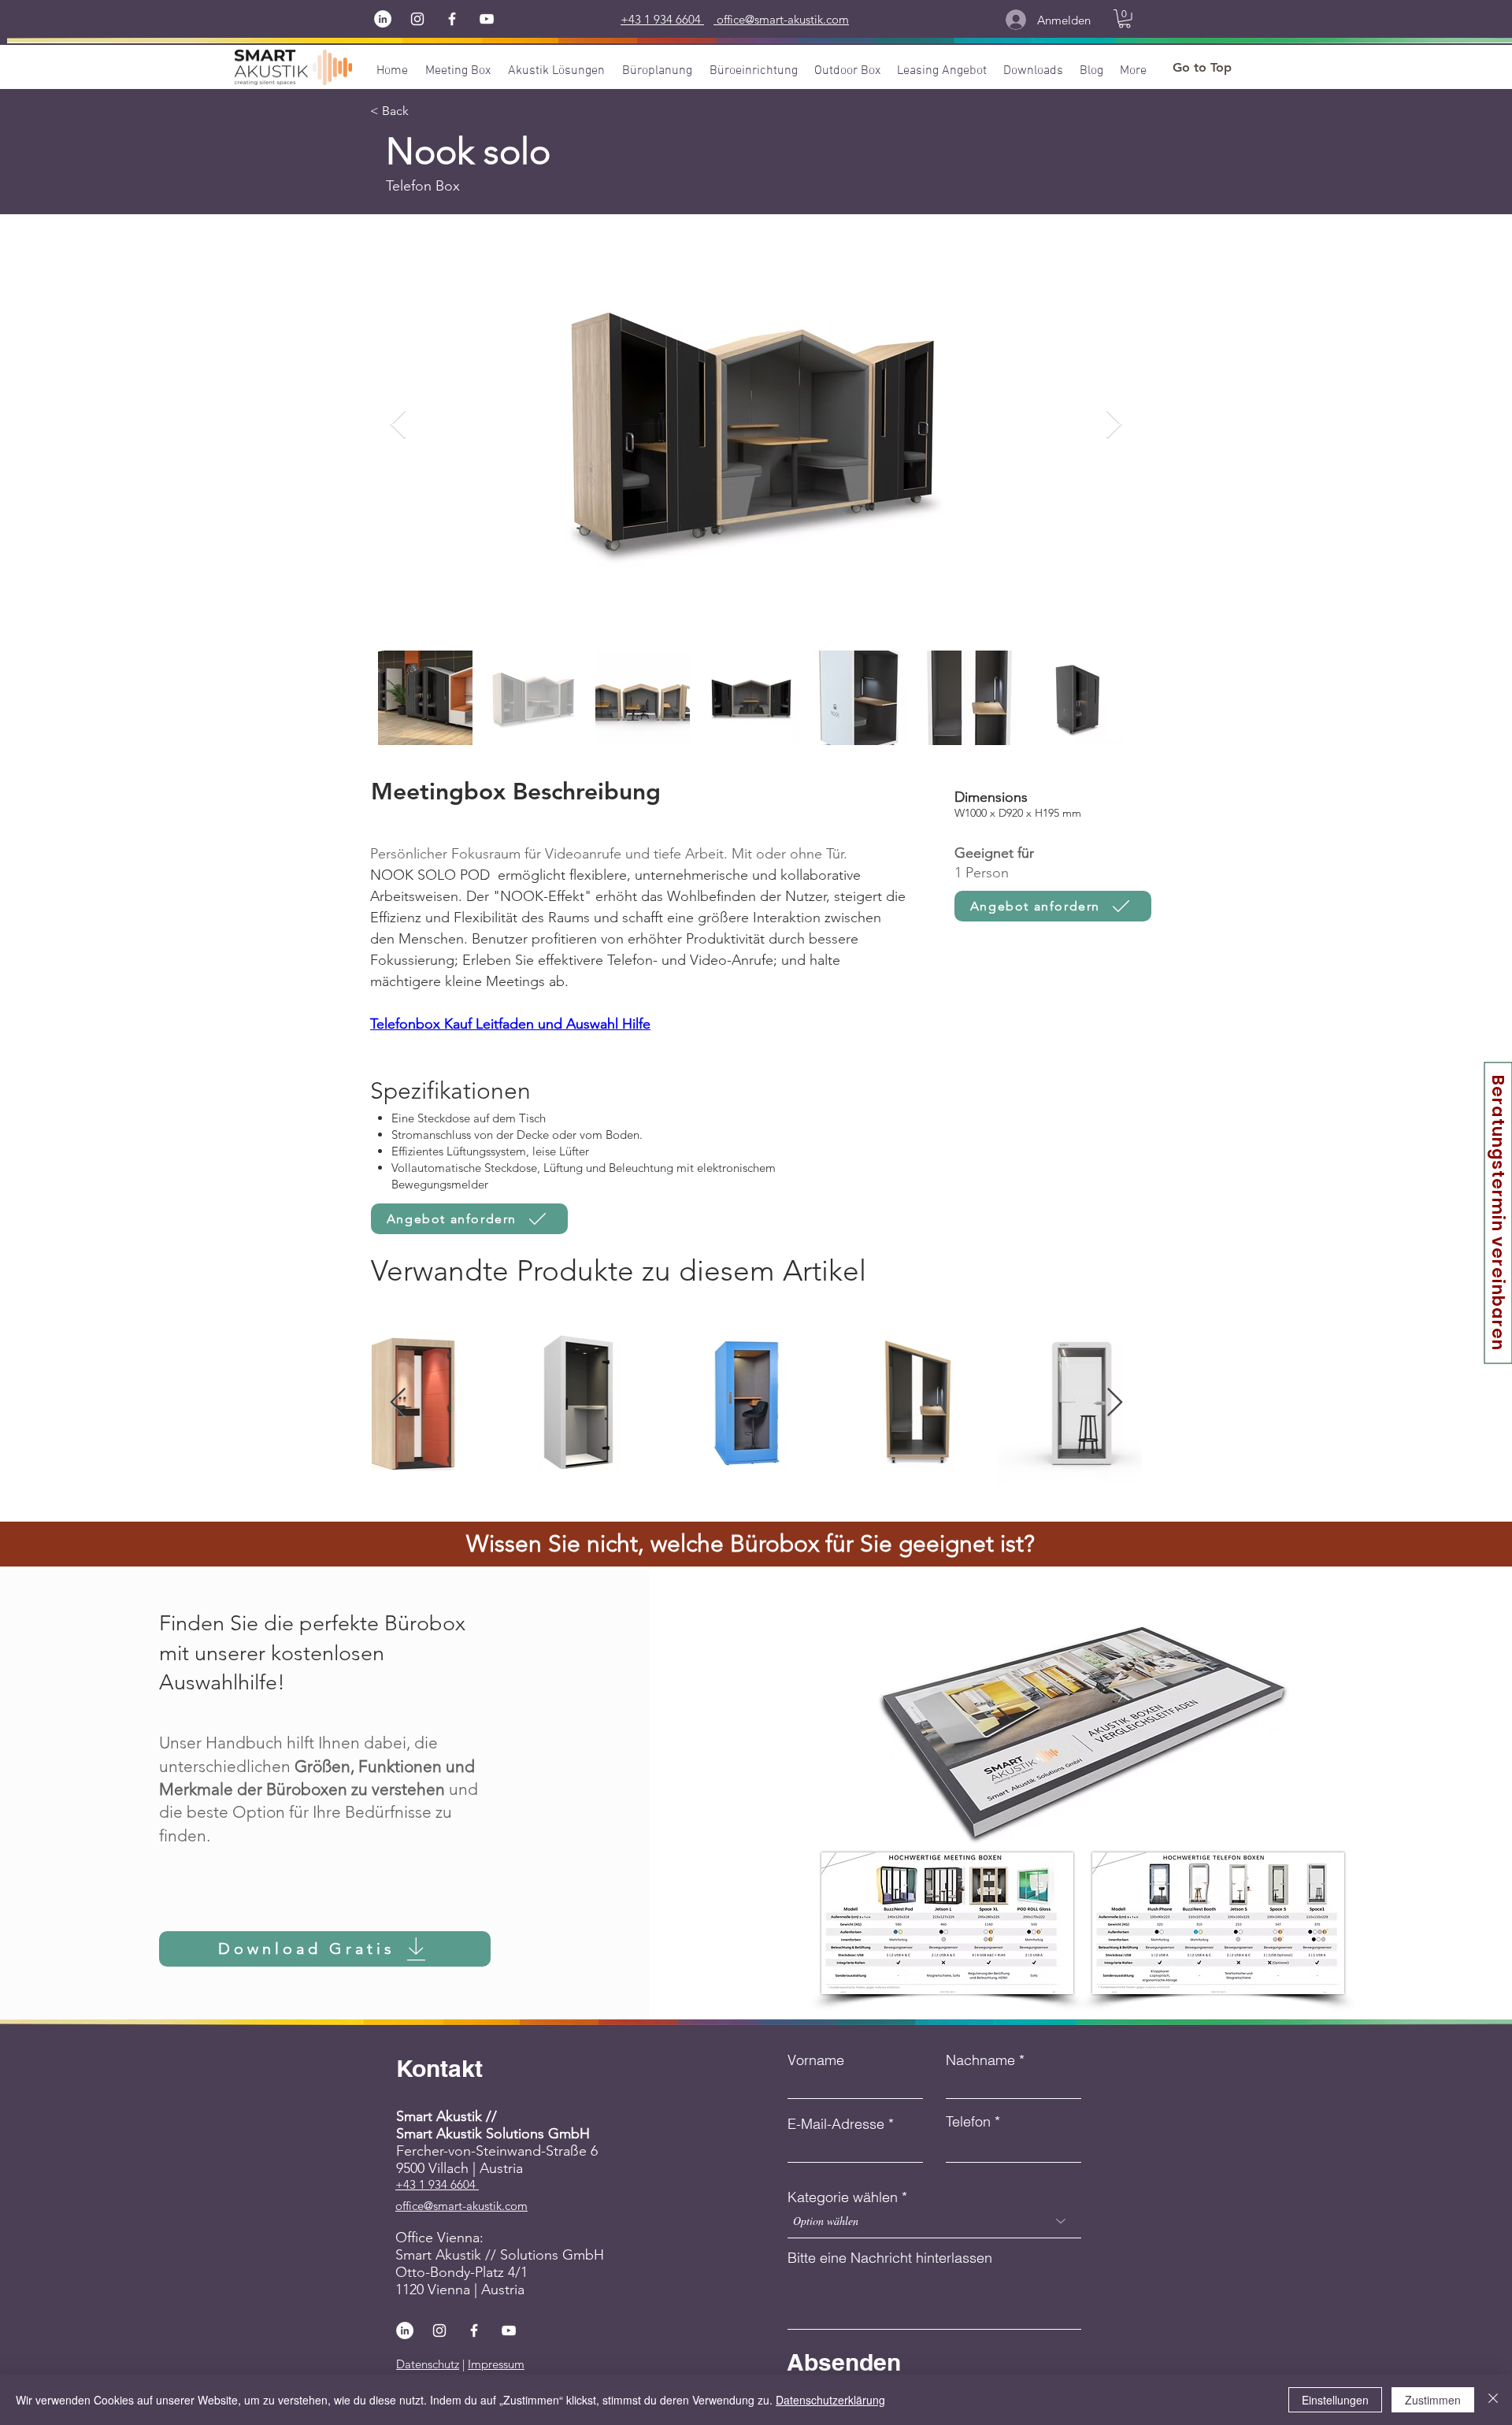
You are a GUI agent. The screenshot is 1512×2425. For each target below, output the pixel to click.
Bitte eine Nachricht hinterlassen (890, 2258)
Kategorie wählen (843, 2197)
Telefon (968, 2122)
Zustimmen (1433, 2400)
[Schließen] (1493, 2400)
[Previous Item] (398, 425)
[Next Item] (1114, 425)
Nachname (980, 2060)
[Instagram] (417, 19)
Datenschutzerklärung (830, 2400)
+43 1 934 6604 (437, 2184)
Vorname (816, 2060)
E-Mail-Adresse (836, 2124)
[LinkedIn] (383, 19)
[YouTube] (487, 19)
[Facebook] (452, 19)
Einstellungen (1335, 2400)
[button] (1125, 19)
